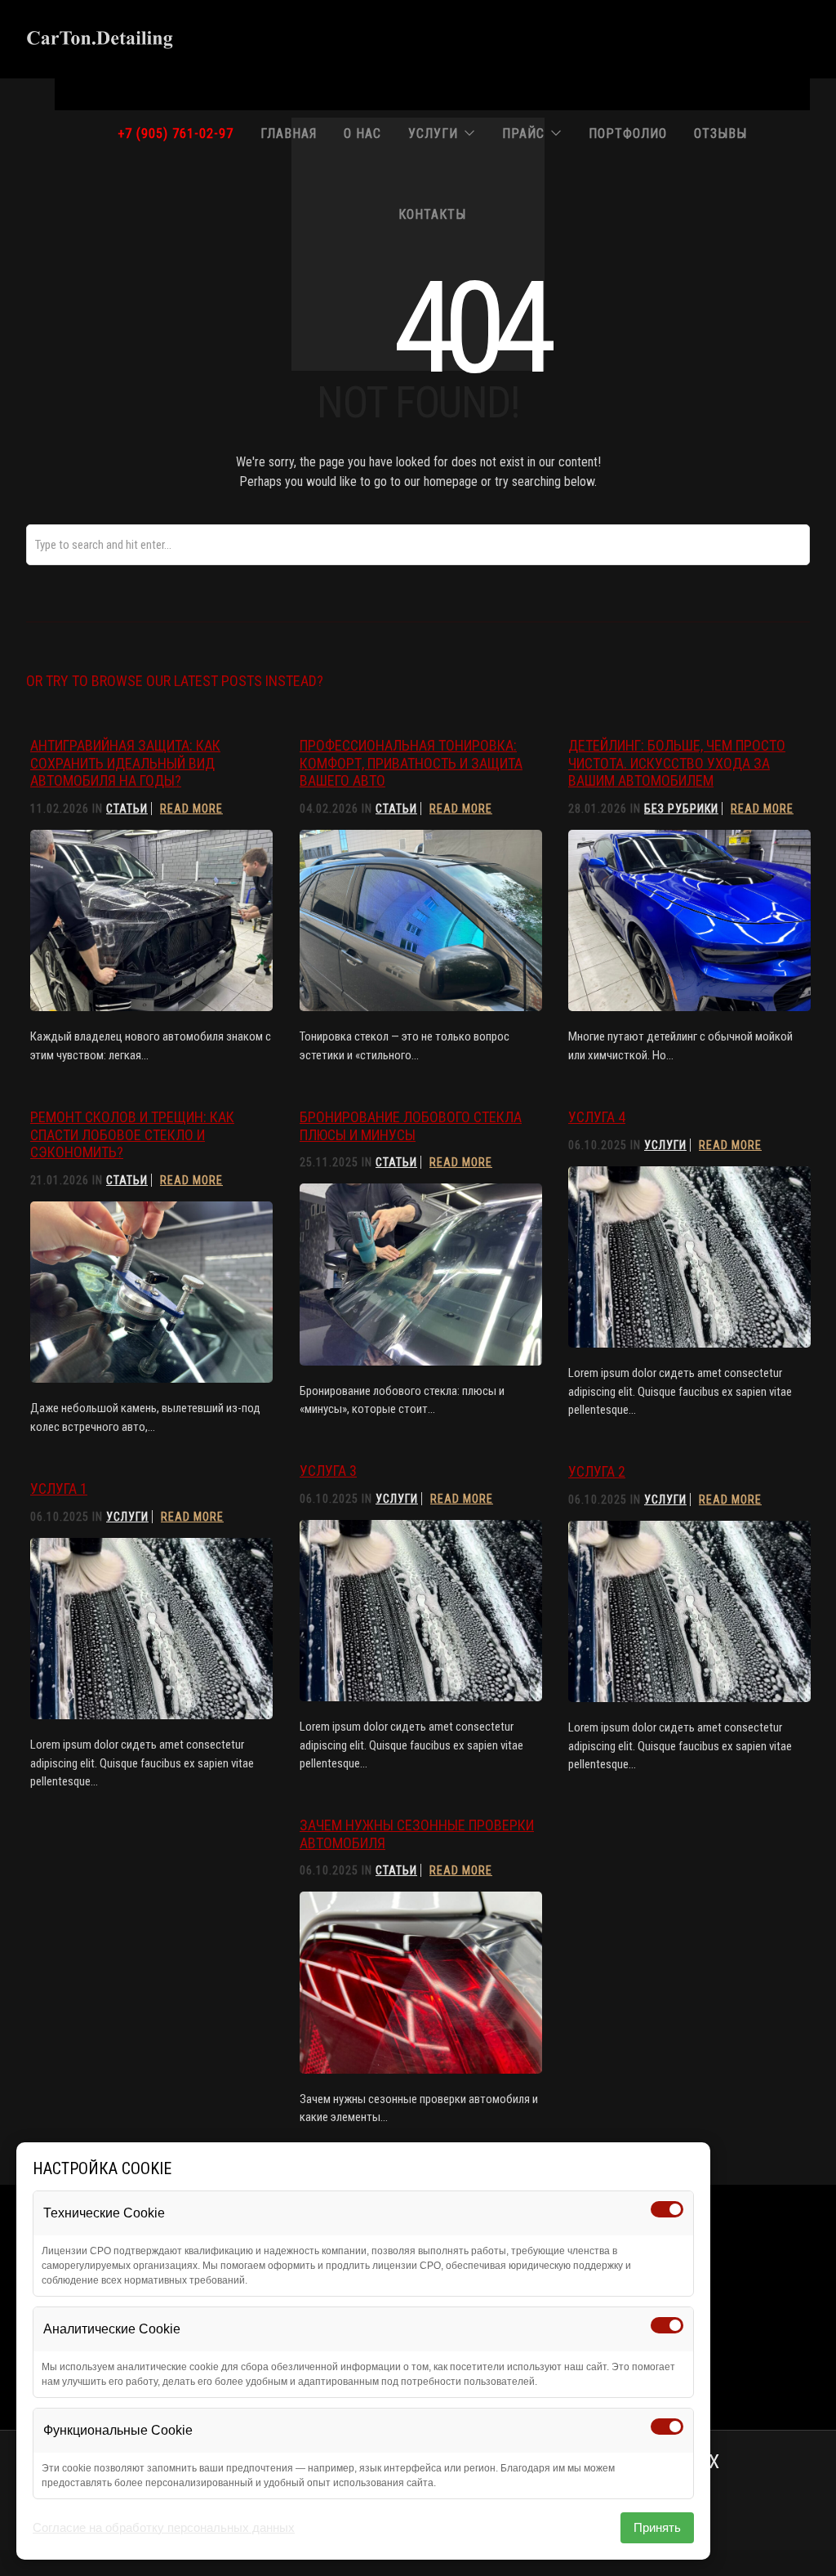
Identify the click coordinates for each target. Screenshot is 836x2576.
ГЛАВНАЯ (289, 134)
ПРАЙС (523, 134)
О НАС (362, 134)
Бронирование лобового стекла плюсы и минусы (411, 1126)
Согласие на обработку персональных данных (164, 2527)
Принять (657, 2527)
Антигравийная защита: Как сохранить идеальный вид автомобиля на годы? (125, 763)
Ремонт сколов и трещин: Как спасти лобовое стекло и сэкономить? (132, 1134)
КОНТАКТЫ (432, 214)
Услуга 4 (597, 1117)
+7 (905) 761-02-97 (176, 134)
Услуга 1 (59, 1489)
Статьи (127, 809)
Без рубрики (681, 809)
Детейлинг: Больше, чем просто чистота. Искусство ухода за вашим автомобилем (677, 763)
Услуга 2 (597, 1471)
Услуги (665, 1145)
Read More (191, 809)
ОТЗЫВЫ (720, 134)
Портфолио (628, 134)
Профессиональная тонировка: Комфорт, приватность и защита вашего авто (411, 763)
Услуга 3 (328, 1471)
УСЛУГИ (433, 134)
